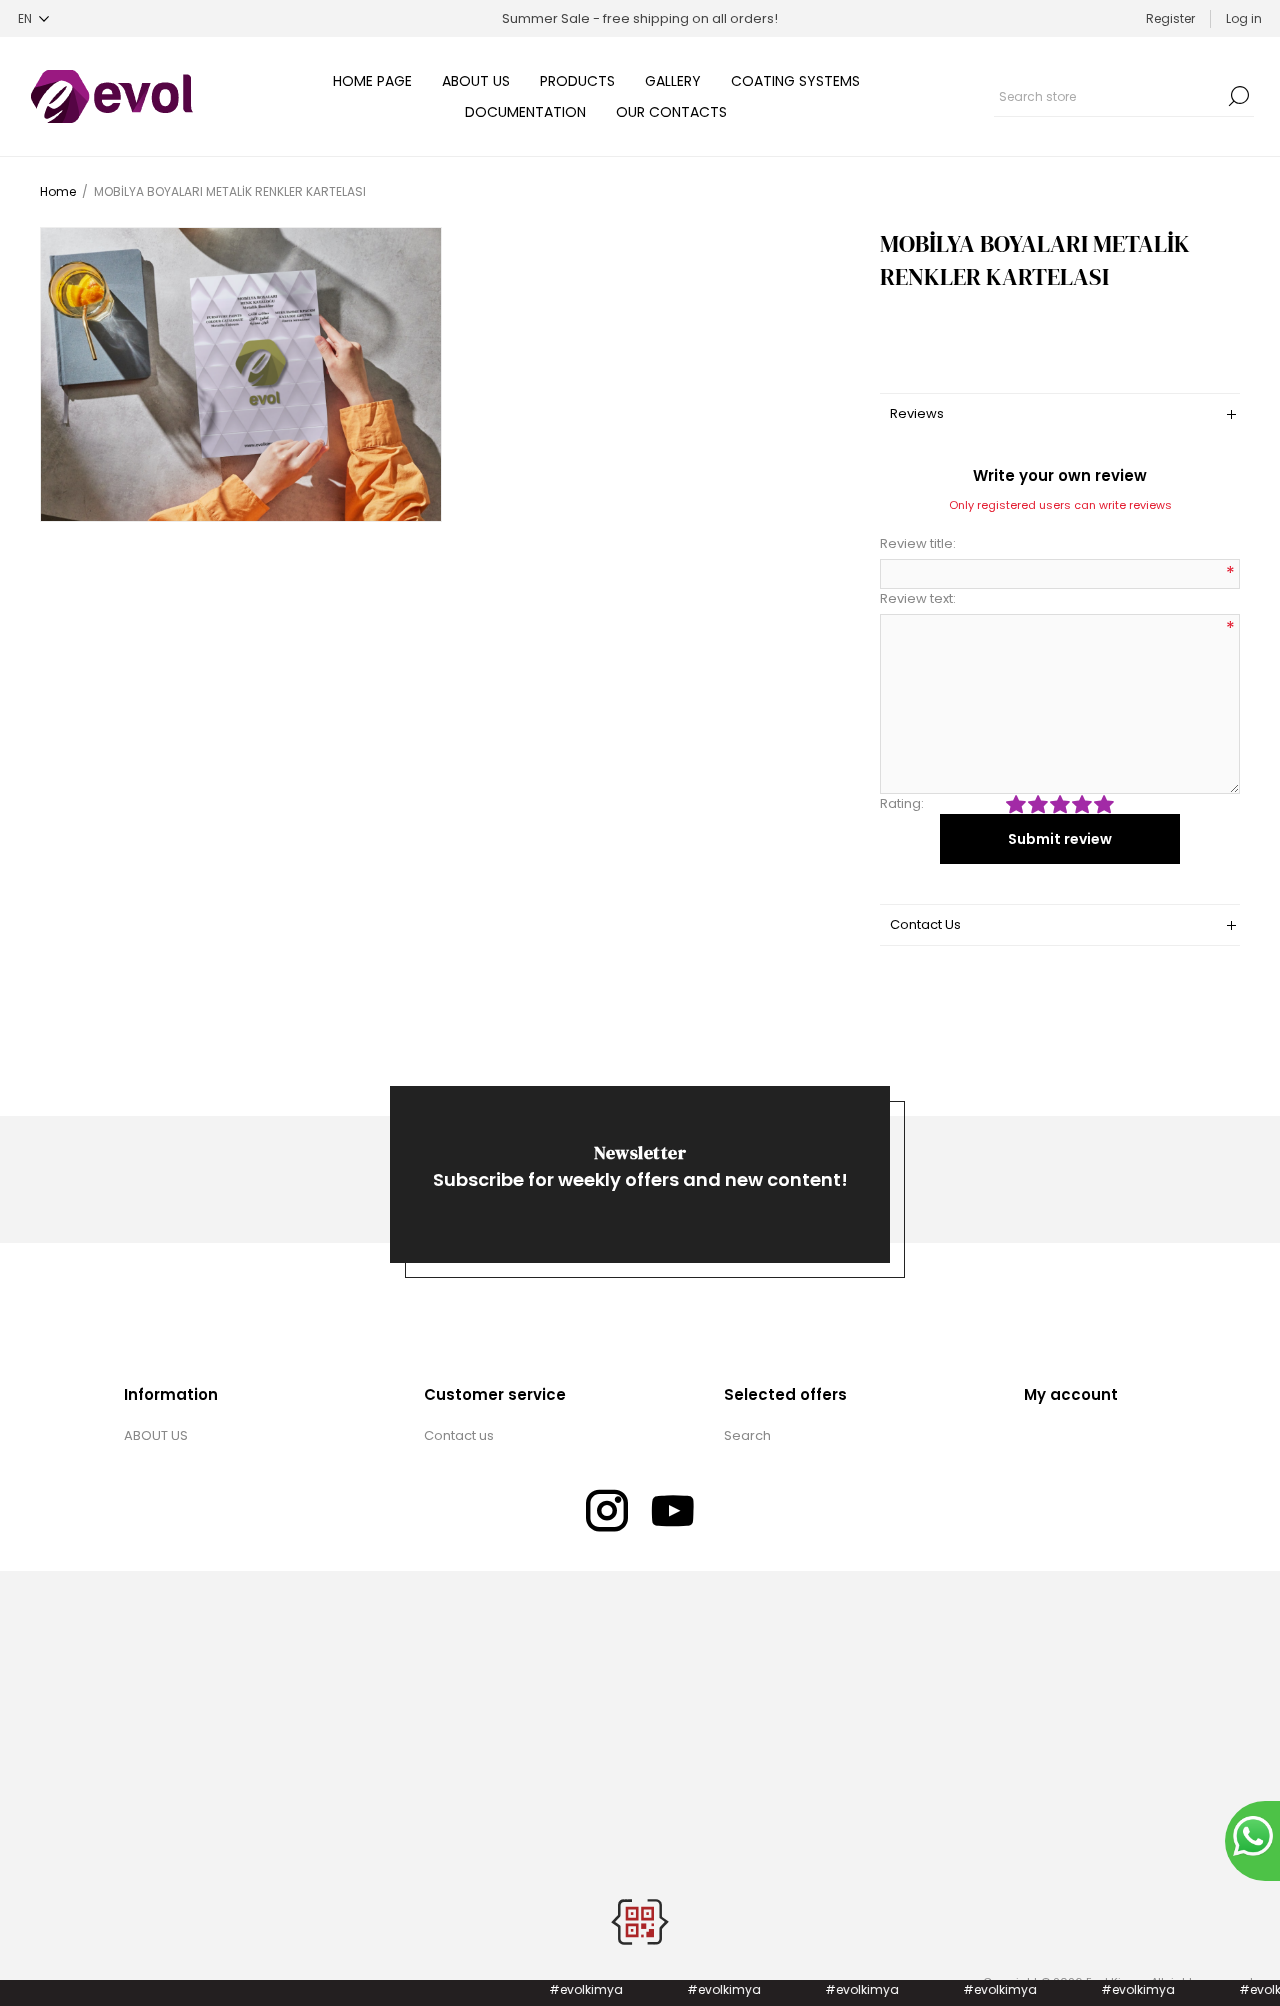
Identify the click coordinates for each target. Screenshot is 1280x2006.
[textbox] (1109, 96)
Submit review (1060, 839)
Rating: (902, 803)
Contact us (459, 1435)
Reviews (917, 413)
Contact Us (925, 924)
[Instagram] (607, 1511)
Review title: (918, 543)
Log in (1244, 18)
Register (1170, 18)
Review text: (918, 598)
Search (1239, 96)
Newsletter (640, 1152)
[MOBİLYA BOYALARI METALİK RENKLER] (241, 374)
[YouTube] (673, 1511)
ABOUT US (156, 1435)
